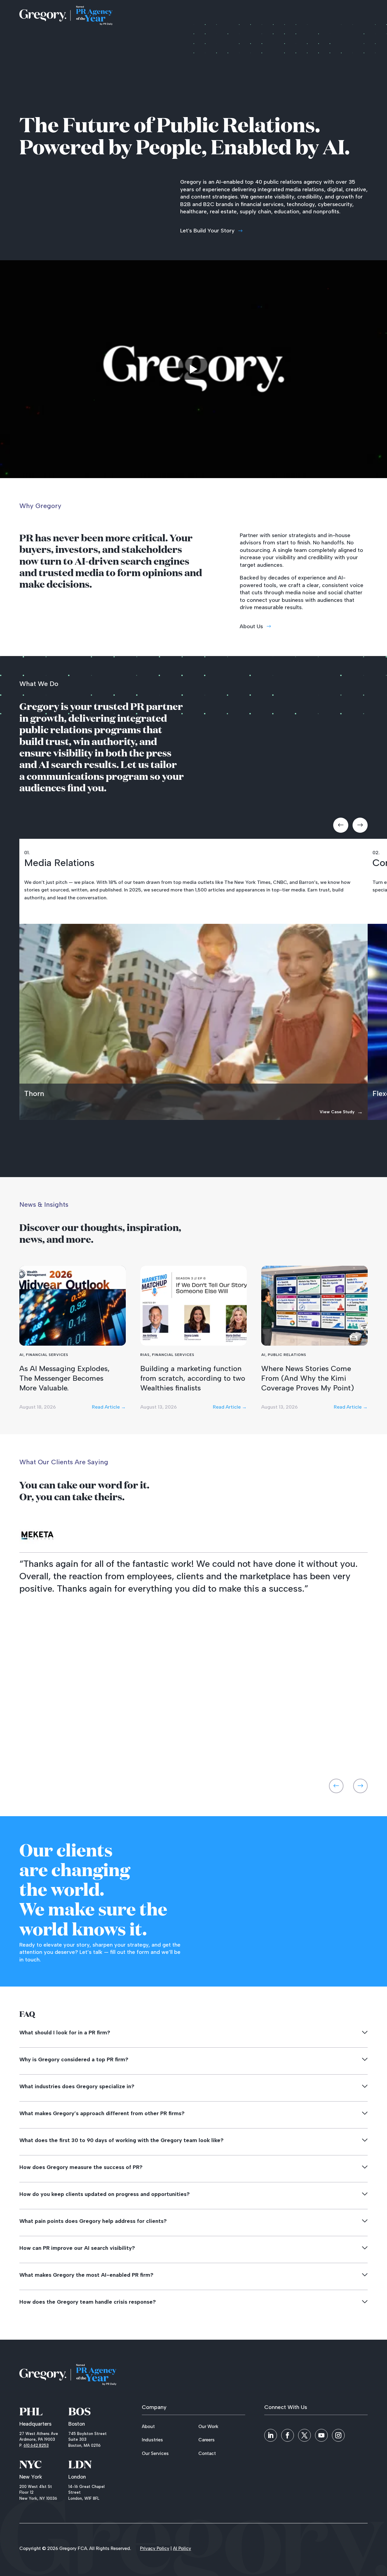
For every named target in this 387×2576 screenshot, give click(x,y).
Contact (207, 2453)
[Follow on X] (304, 2435)
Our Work (208, 2427)
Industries (152, 2440)
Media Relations (59, 863)
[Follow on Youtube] (321, 2435)
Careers (207, 2440)
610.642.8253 (36, 2445)
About (148, 2427)
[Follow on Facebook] (288, 2435)
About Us (251, 626)
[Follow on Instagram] (338, 2435)
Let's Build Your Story (207, 231)
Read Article (109, 1407)
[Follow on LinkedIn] (271, 2435)
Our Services (155, 2453)
